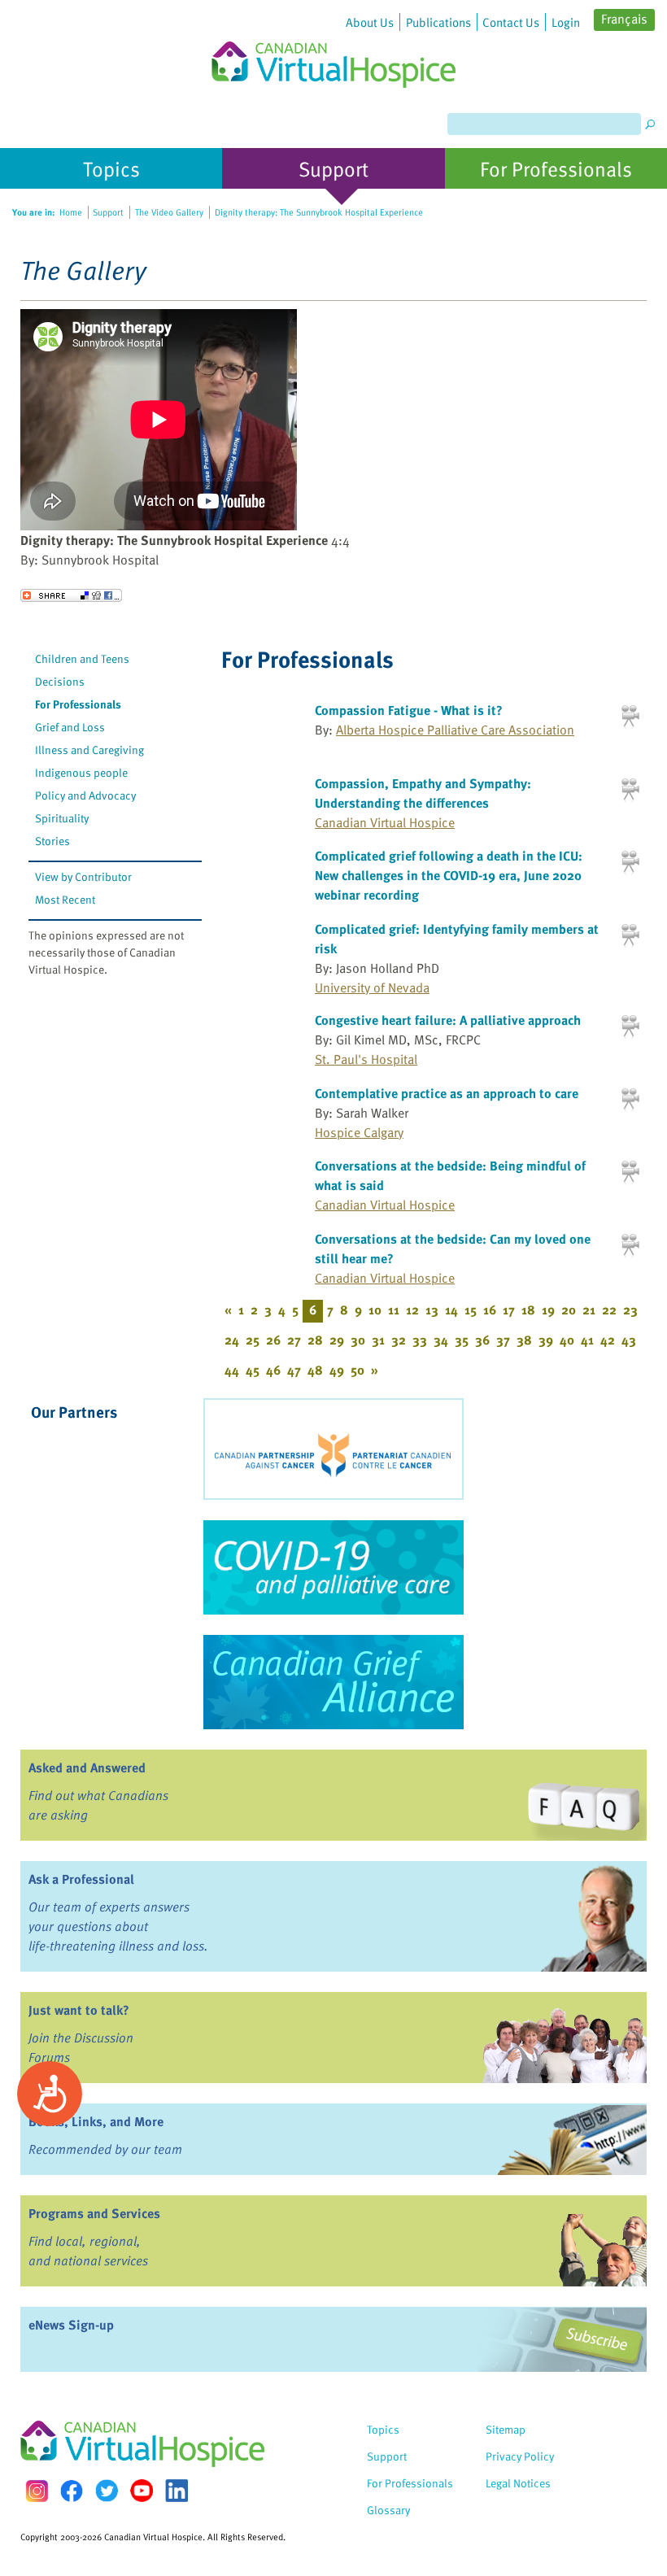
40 (567, 1340)
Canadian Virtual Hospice (385, 822)
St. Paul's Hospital (366, 1059)
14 (451, 1310)
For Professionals (78, 704)
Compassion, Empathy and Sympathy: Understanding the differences (423, 793)
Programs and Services (94, 2213)
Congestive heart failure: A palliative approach (448, 1020)
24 (232, 1340)
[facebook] (72, 2491)
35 (462, 1340)
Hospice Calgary (359, 1132)
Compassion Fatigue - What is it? (409, 710)
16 (490, 1310)
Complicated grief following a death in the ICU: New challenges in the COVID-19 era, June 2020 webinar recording (449, 875)
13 (432, 1310)
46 (273, 1370)
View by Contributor (83, 876)
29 (337, 1340)
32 (399, 1340)
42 (608, 1340)
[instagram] (37, 2491)
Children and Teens (82, 658)
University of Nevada (372, 987)
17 (509, 1310)
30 (358, 1340)
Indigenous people (81, 772)
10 (375, 1310)
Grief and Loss (70, 727)
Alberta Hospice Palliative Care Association (455, 730)
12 (412, 1310)
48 (315, 1370)
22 (609, 1310)
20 (569, 1310)
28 (315, 1340)
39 (546, 1340)
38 (524, 1340)
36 (482, 1340)
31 (378, 1340)
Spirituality (62, 818)
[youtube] (142, 2491)
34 (441, 1340)
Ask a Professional (81, 1879)
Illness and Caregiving (89, 750)
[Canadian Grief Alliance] (333, 1682)
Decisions (60, 681)
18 (528, 1310)
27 (294, 1340)
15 (471, 1310)
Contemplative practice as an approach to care (447, 1093)
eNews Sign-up (71, 2325)
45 (253, 1370)
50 (357, 1370)
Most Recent (65, 899)
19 (548, 1310)
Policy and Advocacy (85, 795)
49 (337, 1370)
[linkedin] (177, 2491)
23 (630, 1310)
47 (294, 1370)
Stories (52, 841)
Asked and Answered (87, 1767)
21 (589, 1310)
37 (503, 1340)
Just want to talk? (79, 2010)
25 (253, 1340)
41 (587, 1340)
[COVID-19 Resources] (333, 1567)
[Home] (333, 44)
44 (232, 1370)
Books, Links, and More (96, 2121)
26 (273, 1340)
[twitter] (107, 2491)
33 (420, 1340)
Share (71, 595)
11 (394, 1310)
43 (629, 1340)
